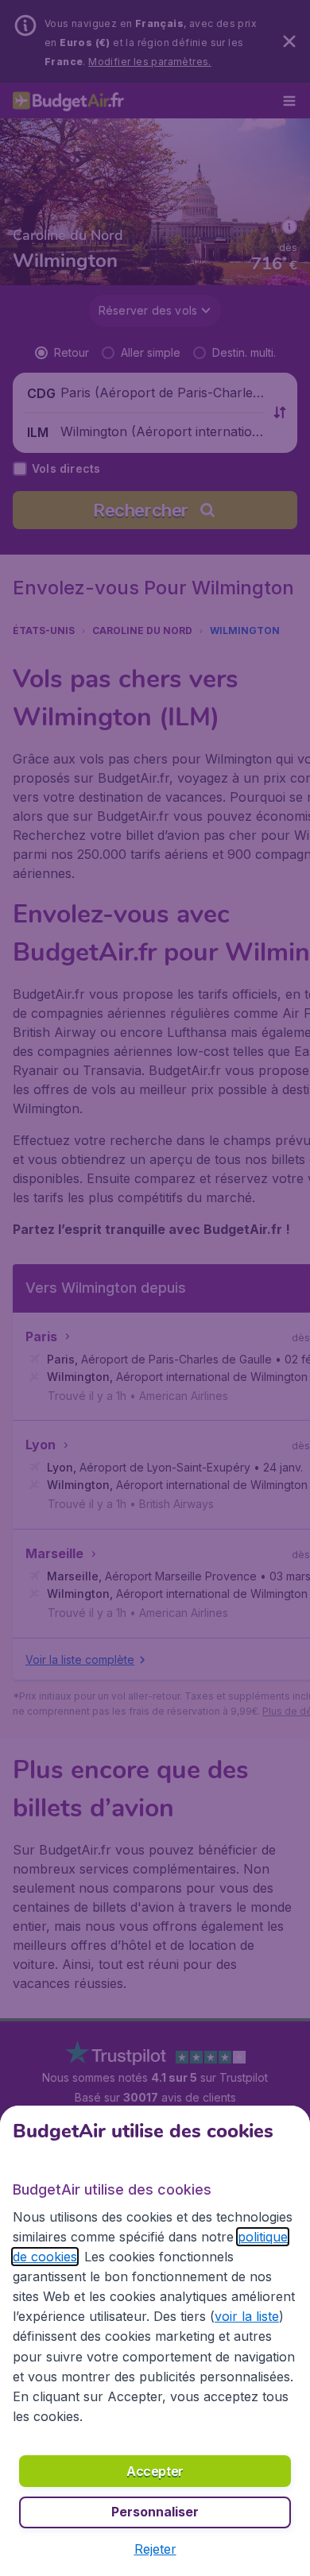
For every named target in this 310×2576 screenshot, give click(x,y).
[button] (155, 2549)
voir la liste (247, 2316)
